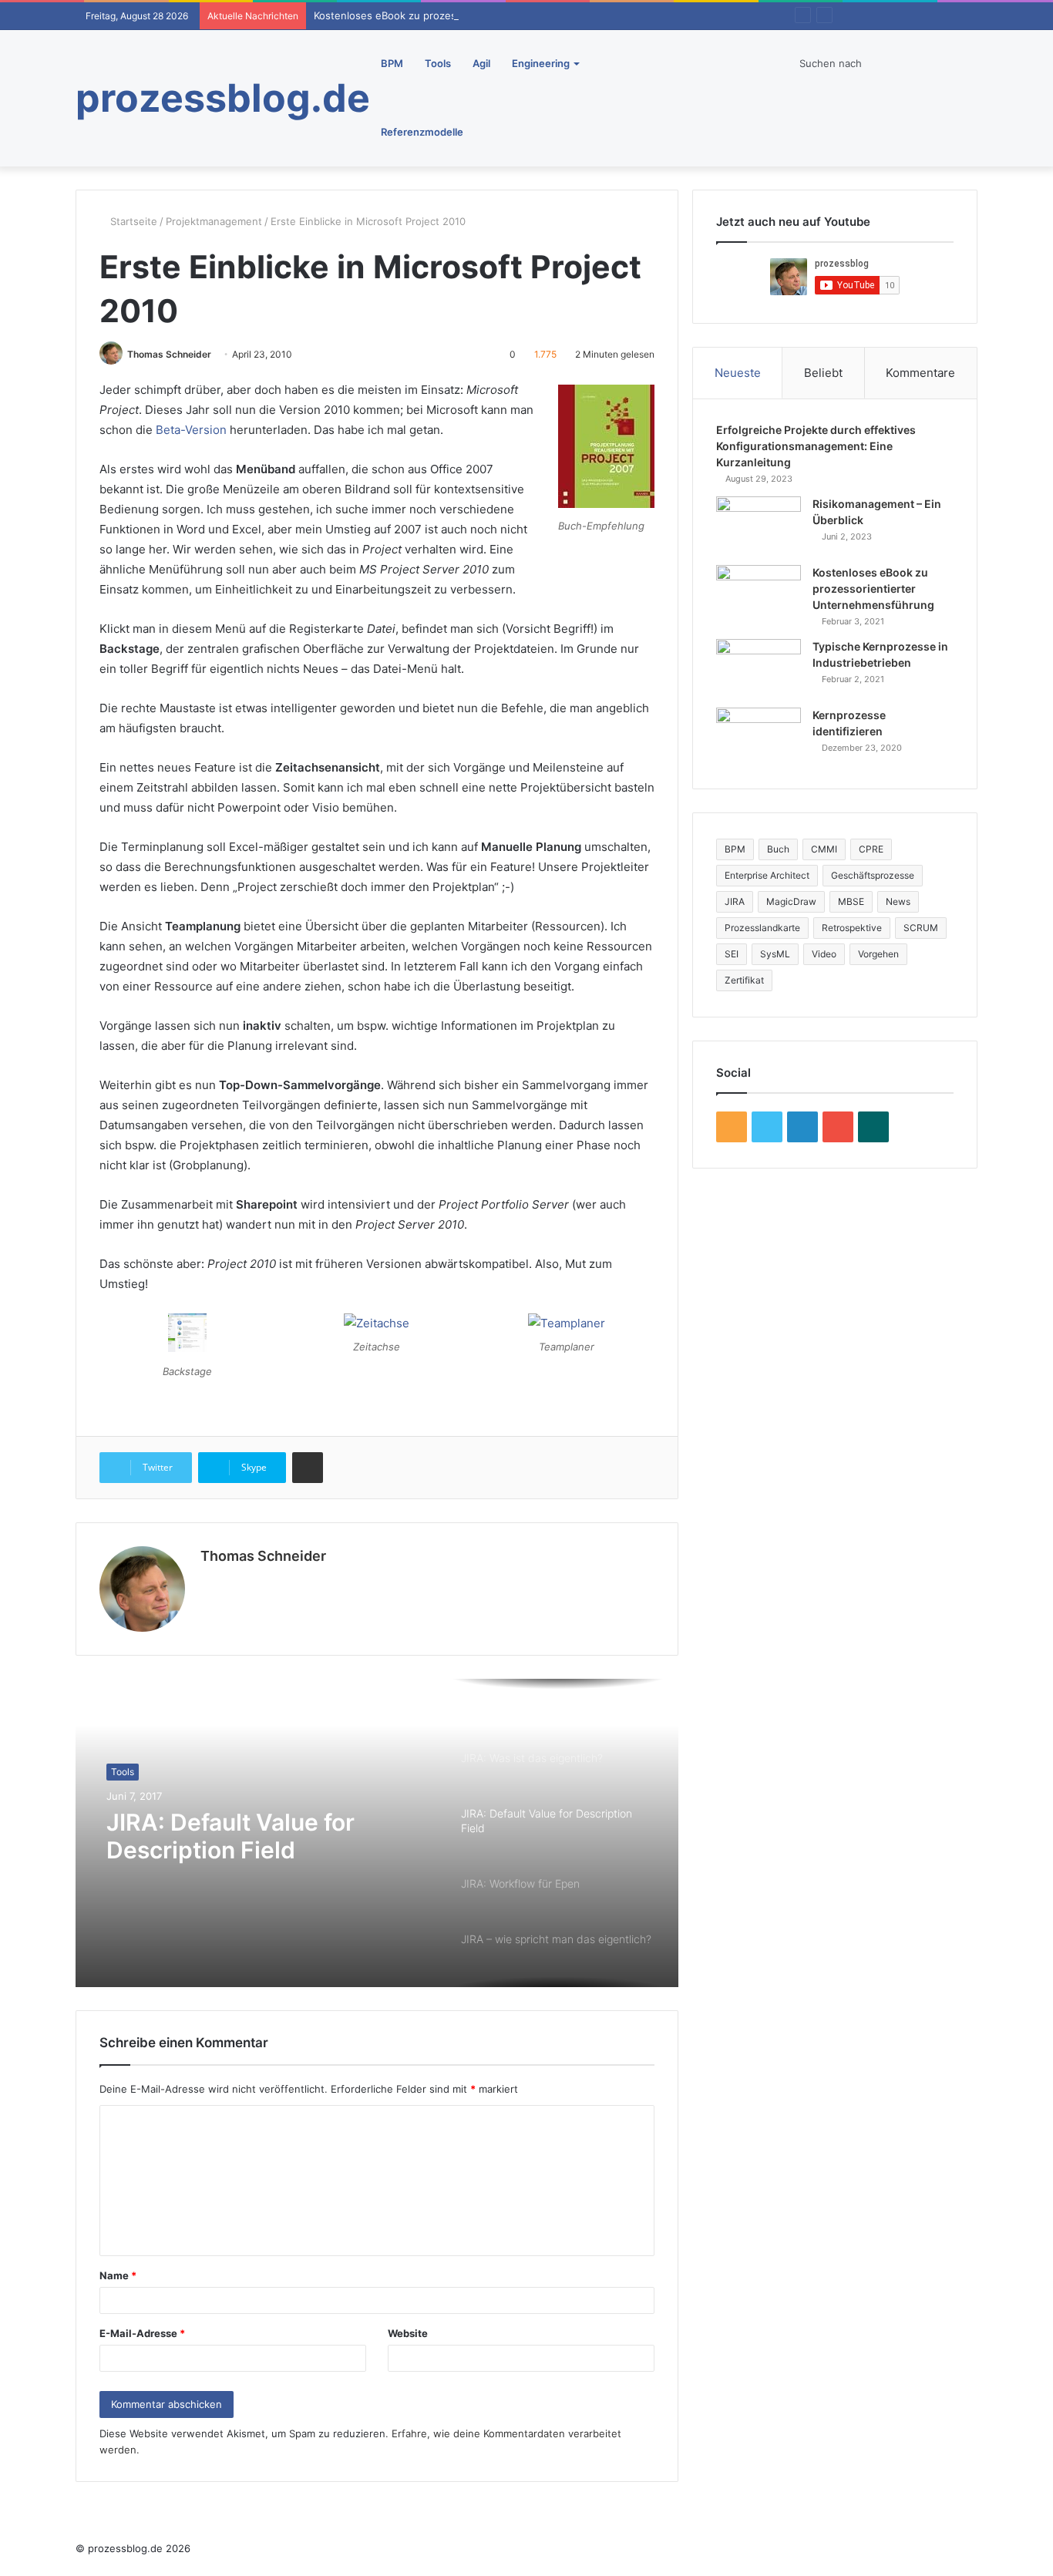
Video (824, 954)
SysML (775, 954)
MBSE (851, 901)
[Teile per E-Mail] (308, 1468)
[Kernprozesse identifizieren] (759, 736)
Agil (481, 63)
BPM (392, 63)
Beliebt (823, 373)
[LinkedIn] (210, 1582)
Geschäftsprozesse (873, 875)
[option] (377, 1833)
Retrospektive (852, 928)
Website (408, 2333)
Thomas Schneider (169, 354)
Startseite (132, 221)
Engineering (541, 63)
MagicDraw (791, 901)
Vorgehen (878, 954)
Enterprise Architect (767, 875)
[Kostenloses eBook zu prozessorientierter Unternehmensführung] (759, 594)
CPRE (871, 849)
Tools (438, 63)
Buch (778, 849)
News (898, 901)
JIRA (735, 901)
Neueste (738, 373)
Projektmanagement (214, 221)
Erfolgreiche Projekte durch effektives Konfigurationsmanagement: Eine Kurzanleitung (816, 446)
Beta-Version (191, 430)
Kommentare (920, 373)
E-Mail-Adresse (142, 2333)
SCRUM (921, 928)
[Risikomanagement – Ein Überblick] (759, 525)
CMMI (824, 849)
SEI (732, 954)
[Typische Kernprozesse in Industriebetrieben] (759, 668)
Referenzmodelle (422, 132)
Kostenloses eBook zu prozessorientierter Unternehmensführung (472, 15)
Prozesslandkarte (762, 928)
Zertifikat (744, 980)
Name (118, 2275)
